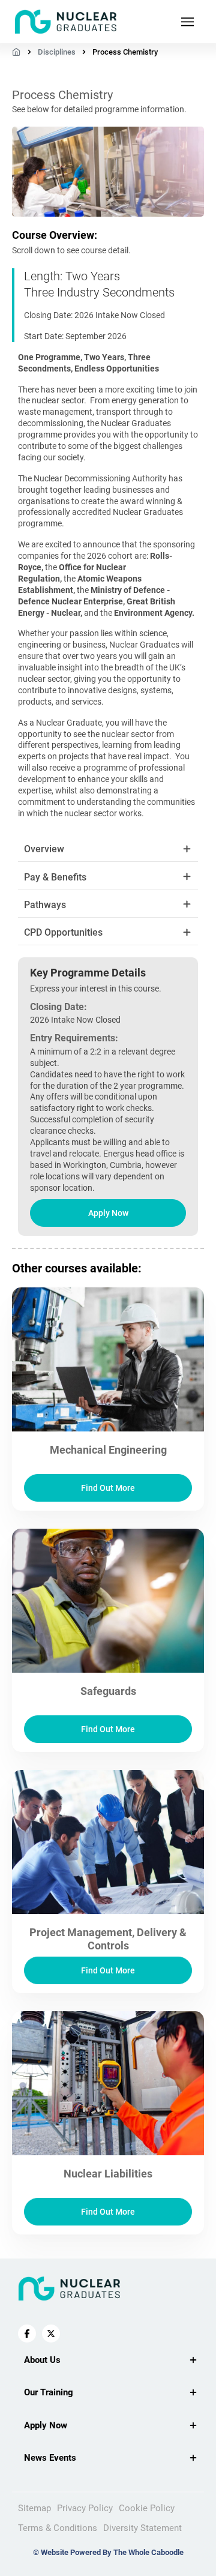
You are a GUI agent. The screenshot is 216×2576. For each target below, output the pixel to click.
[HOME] (16, 52)
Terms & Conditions (58, 2528)
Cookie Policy (147, 2508)
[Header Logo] (66, 22)
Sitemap (34, 2508)
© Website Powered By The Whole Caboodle (108, 2552)
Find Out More (108, 1488)
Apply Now (108, 1213)
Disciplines (57, 52)
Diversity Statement (142, 2528)
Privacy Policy (85, 2508)
